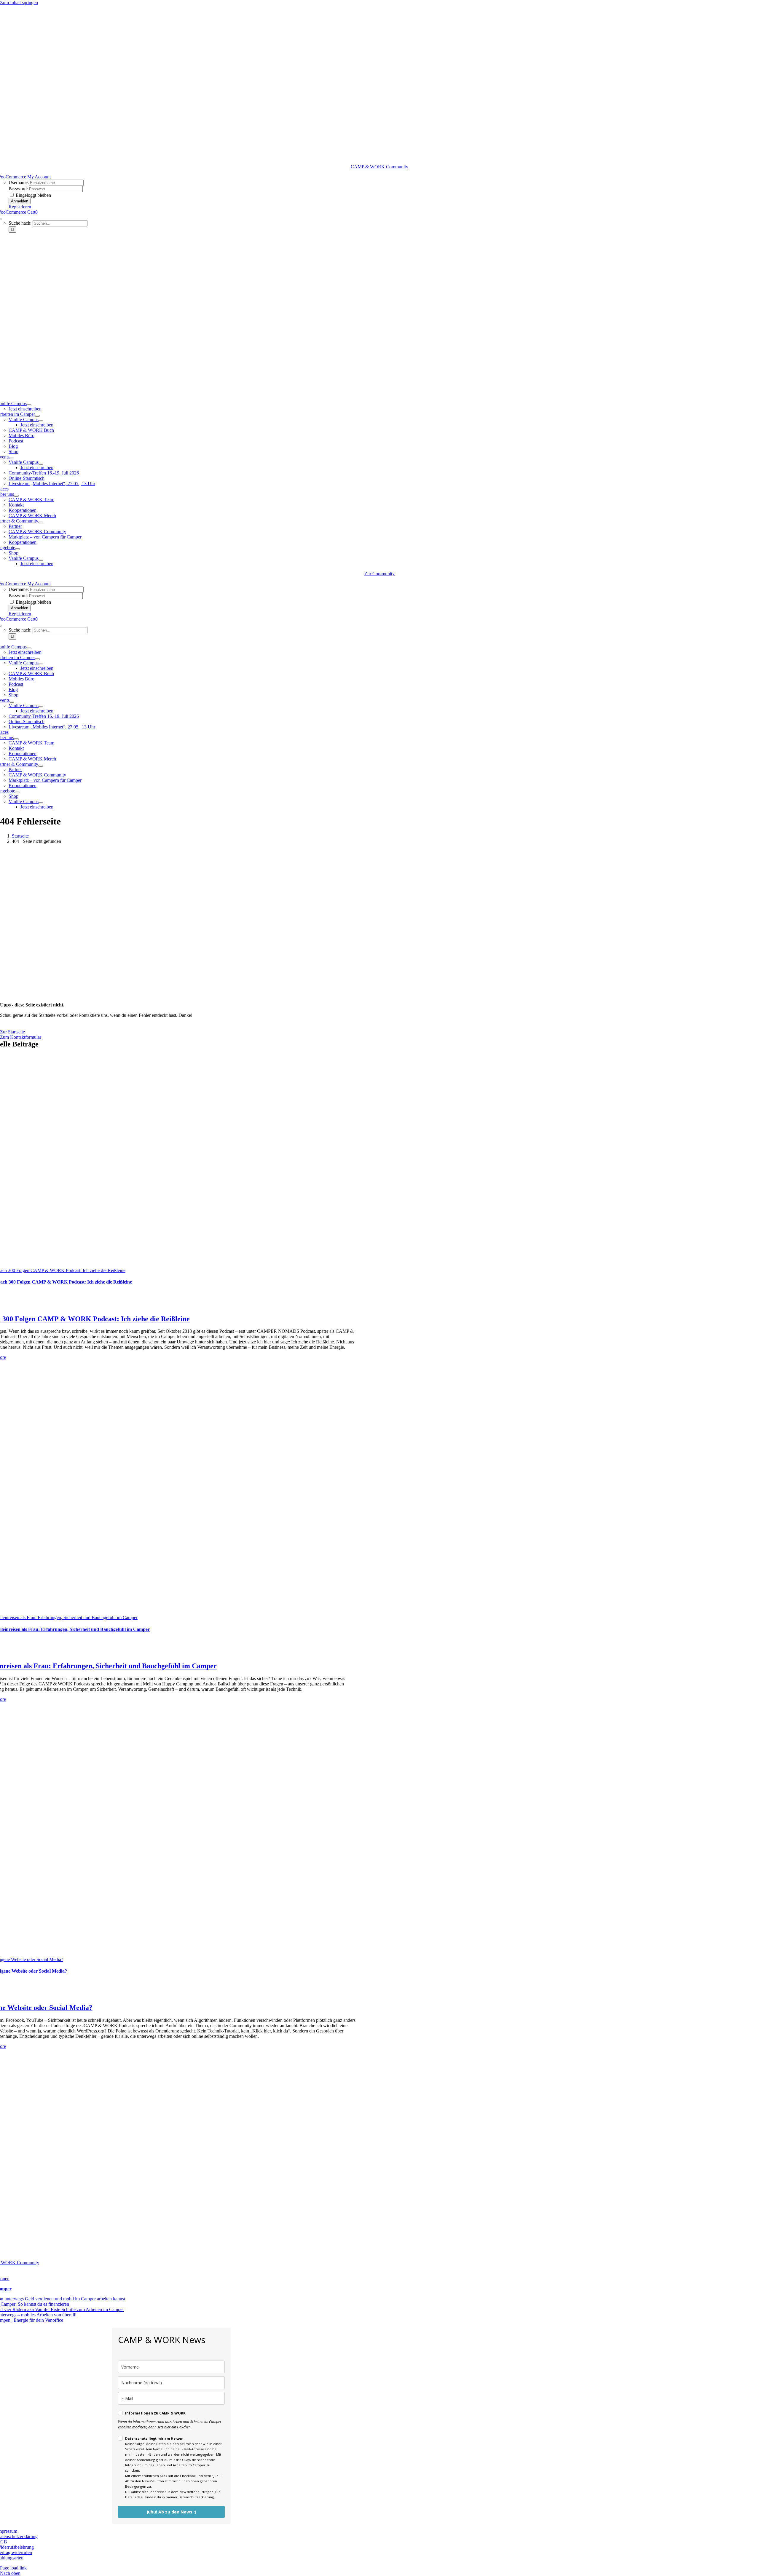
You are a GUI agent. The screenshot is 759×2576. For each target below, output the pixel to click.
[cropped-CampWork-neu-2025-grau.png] (379, 161)
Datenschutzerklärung (196, 2497)
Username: (19, 182)
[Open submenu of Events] (12, 458)
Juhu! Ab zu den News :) (171, 2512)
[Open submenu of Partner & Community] (41, 522)
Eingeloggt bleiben (33, 195)
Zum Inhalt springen (19, 3)
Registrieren (20, 207)
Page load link (13, 2568)
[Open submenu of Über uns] (16, 496)
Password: (18, 189)
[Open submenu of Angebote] (17, 549)
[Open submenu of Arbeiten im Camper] (37, 416)
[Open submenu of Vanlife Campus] (29, 405)
